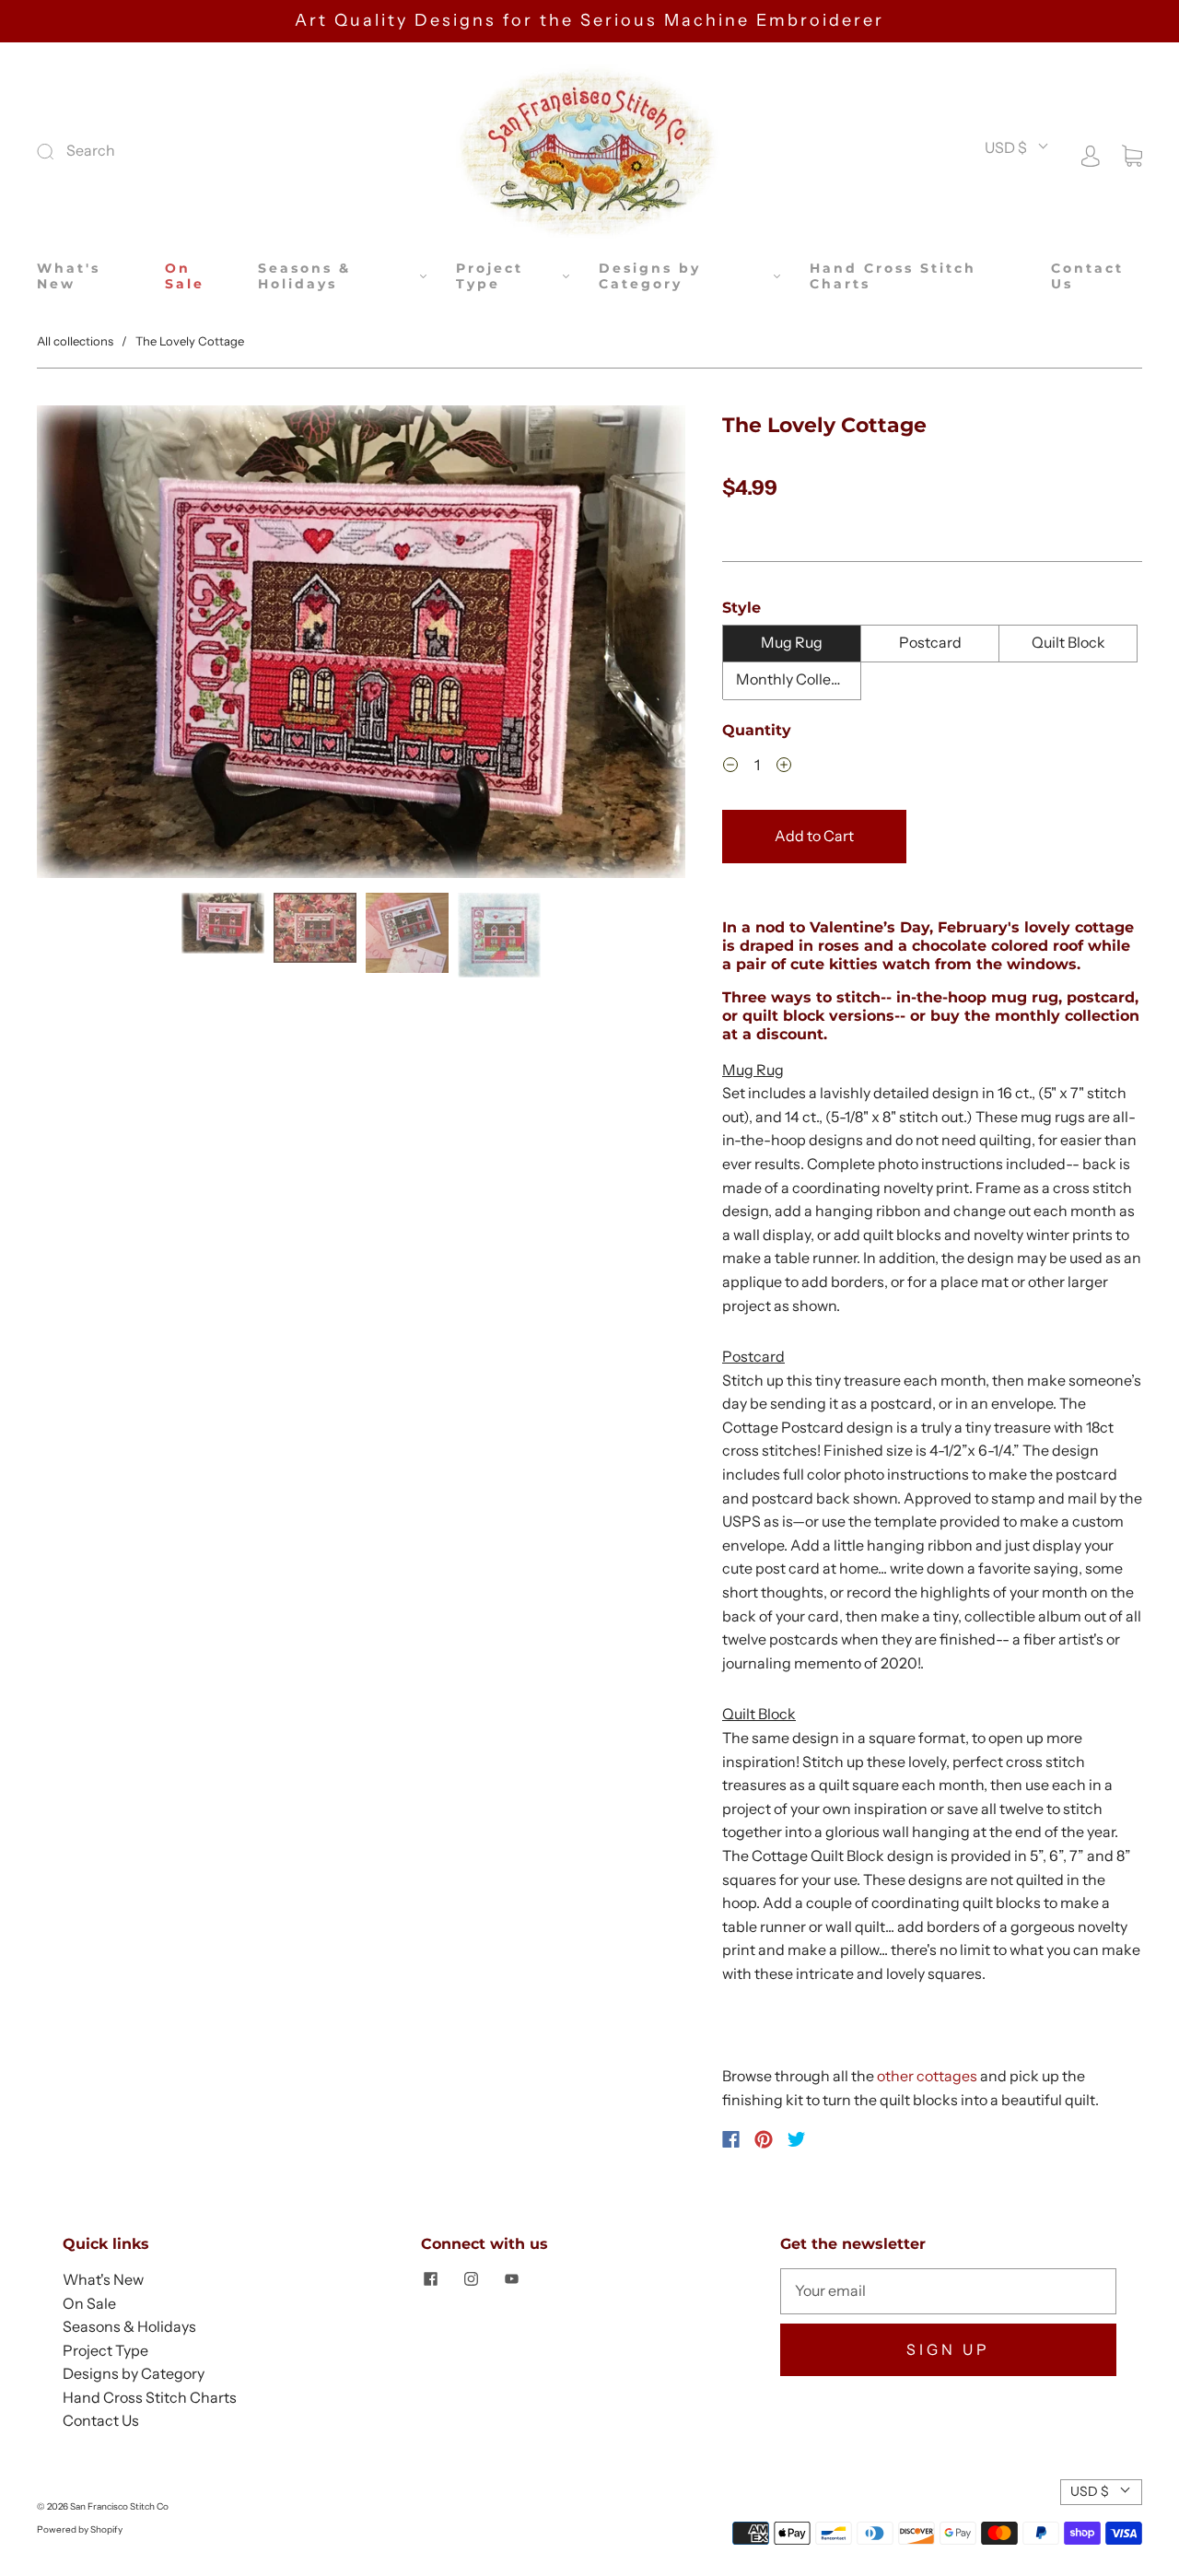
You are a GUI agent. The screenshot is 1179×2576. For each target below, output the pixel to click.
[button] (102, 645)
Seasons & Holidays (304, 277)
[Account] (1091, 154)
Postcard (930, 642)
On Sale (185, 277)
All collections (75, 341)
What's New (69, 277)
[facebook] (430, 2279)
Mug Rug (792, 642)
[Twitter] (797, 2139)
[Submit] (169, 151)
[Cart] (1132, 154)
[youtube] (511, 2279)
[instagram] (471, 2279)
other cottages (927, 2076)
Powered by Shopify (80, 2529)
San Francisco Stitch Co (119, 2506)
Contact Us (1087, 277)
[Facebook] (731, 2139)
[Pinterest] (764, 2139)
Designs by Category (650, 277)
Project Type (490, 277)
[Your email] (948, 2291)
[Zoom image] (361, 645)
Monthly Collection (799, 679)
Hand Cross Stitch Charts (893, 277)
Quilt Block (1068, 642)
